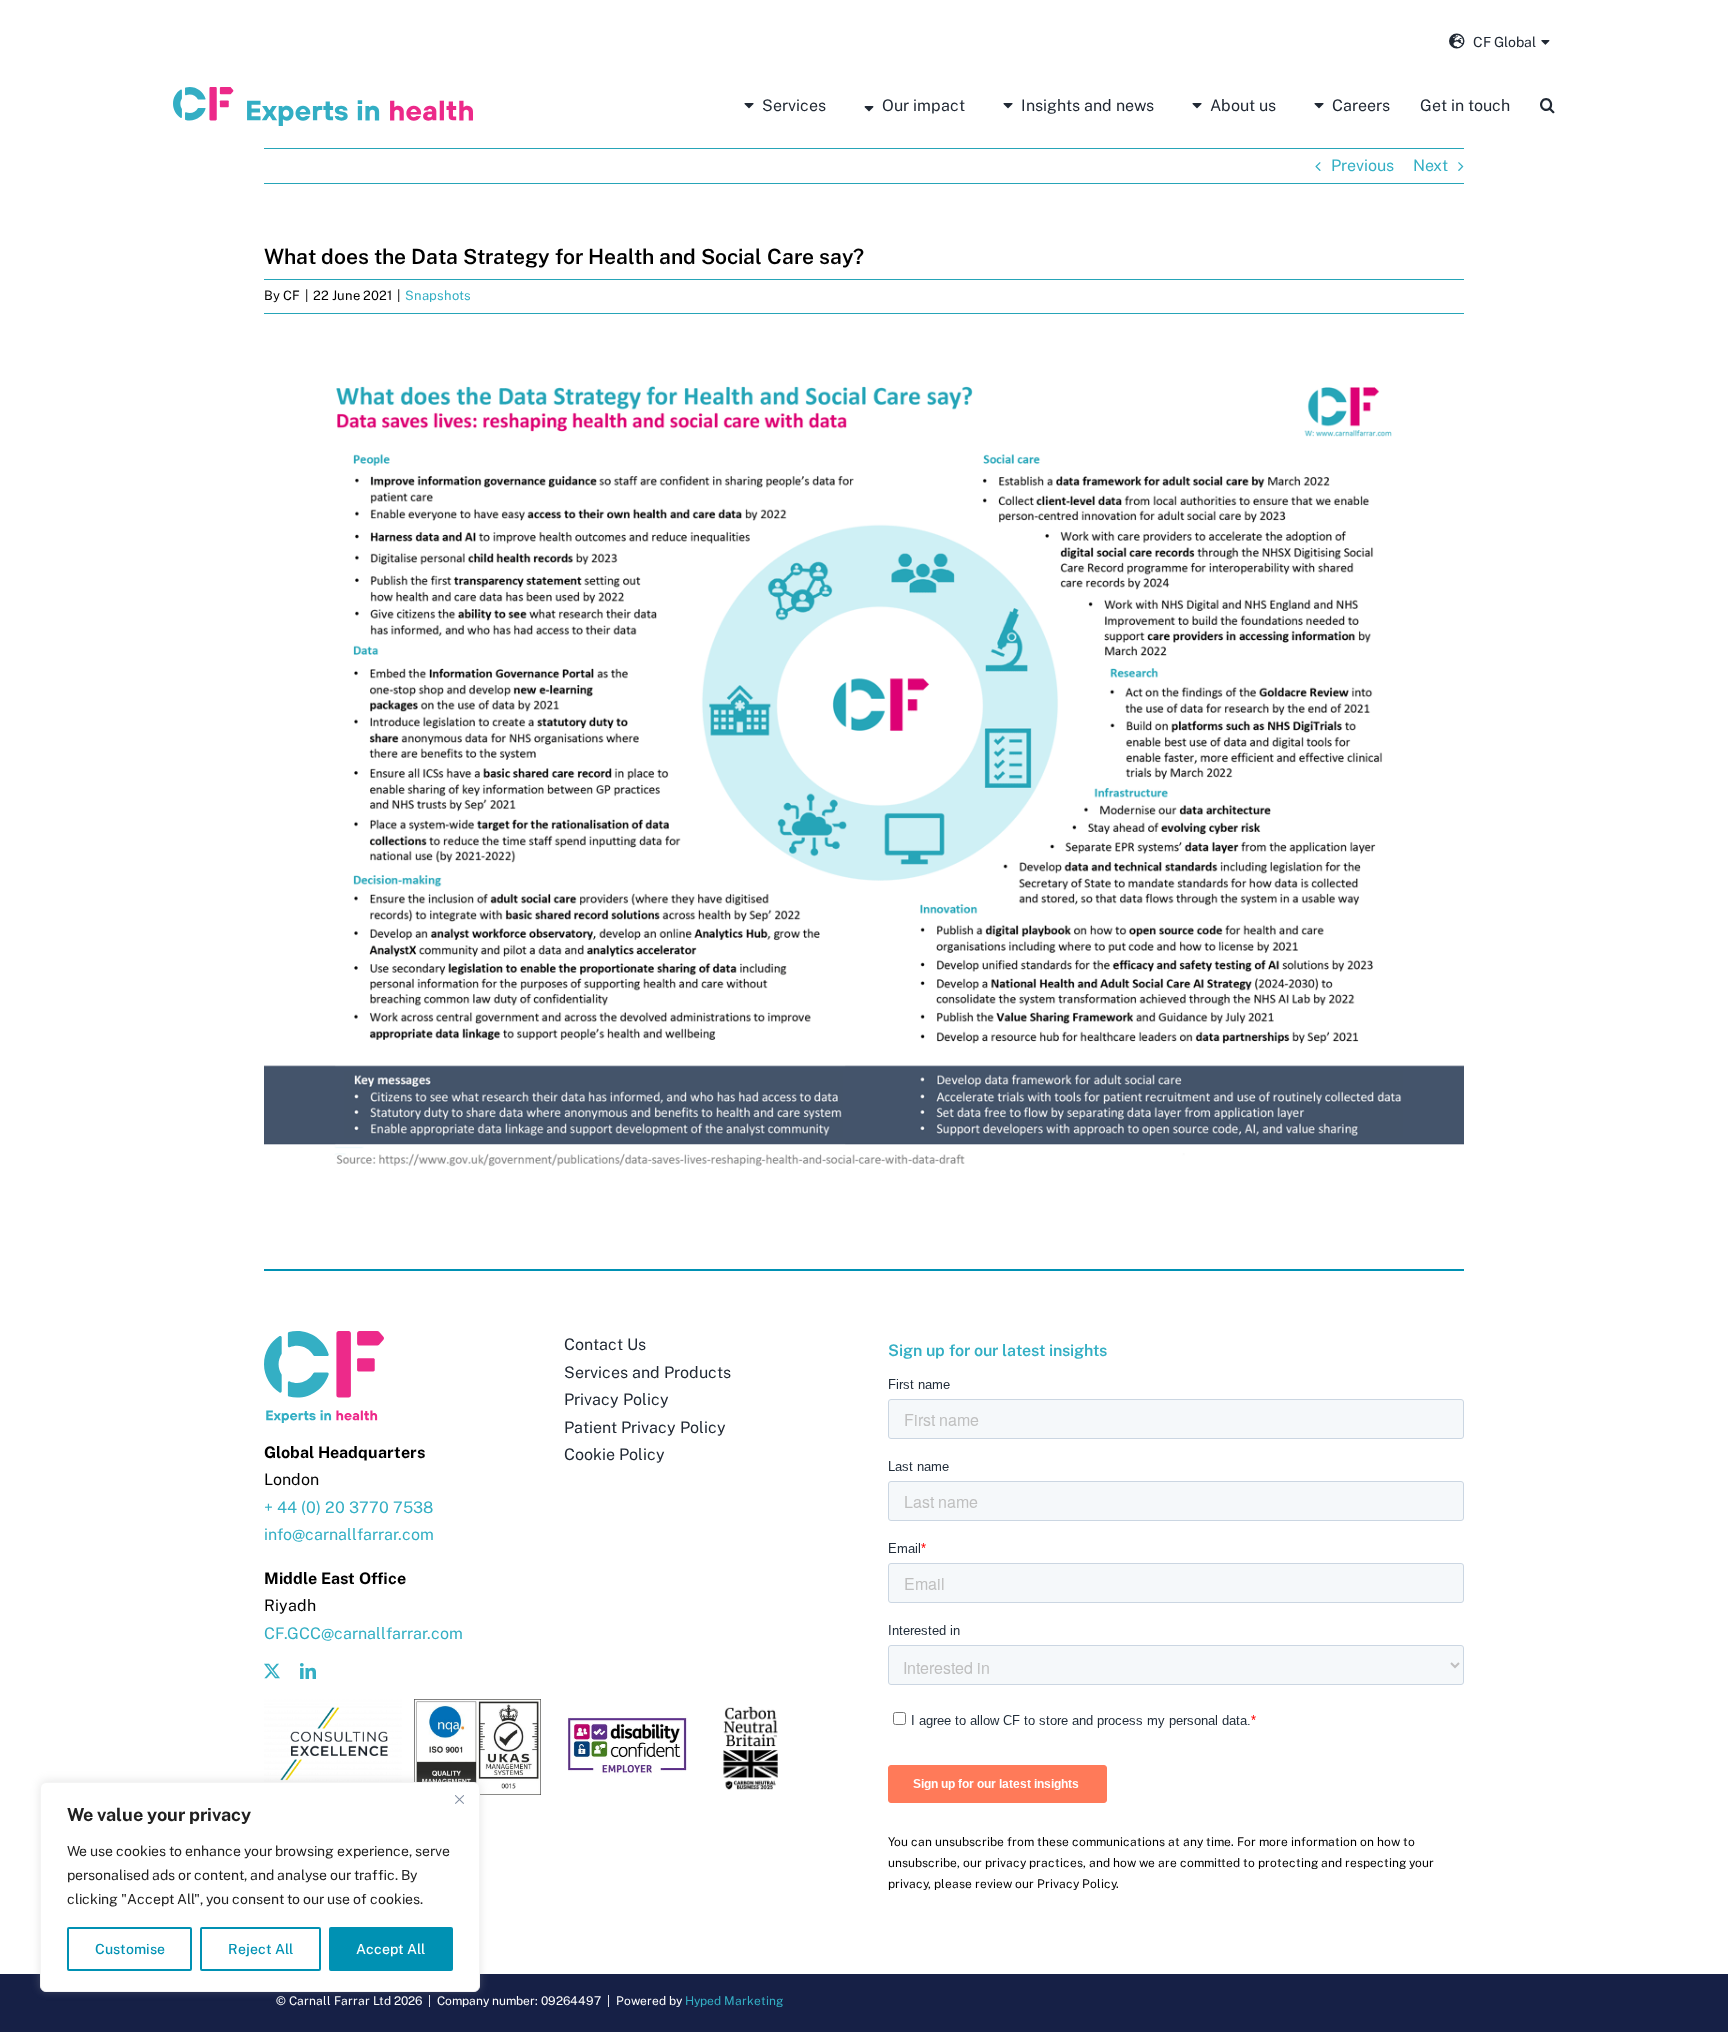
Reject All (260, 1949)
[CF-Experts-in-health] (323, 94)
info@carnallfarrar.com (349, 1534)
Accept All (390, 1949)
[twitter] (272, 1671)
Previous (1362, 165)
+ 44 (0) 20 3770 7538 (348, 1507)
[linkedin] (308, 1671)
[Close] (459, 1799)
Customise (130, 1949)
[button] (1547, 106)
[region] (260, 1887)
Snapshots (438, 295)
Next (1430, 165)
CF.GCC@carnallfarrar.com (363, 1633)
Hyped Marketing (734, 2001)
